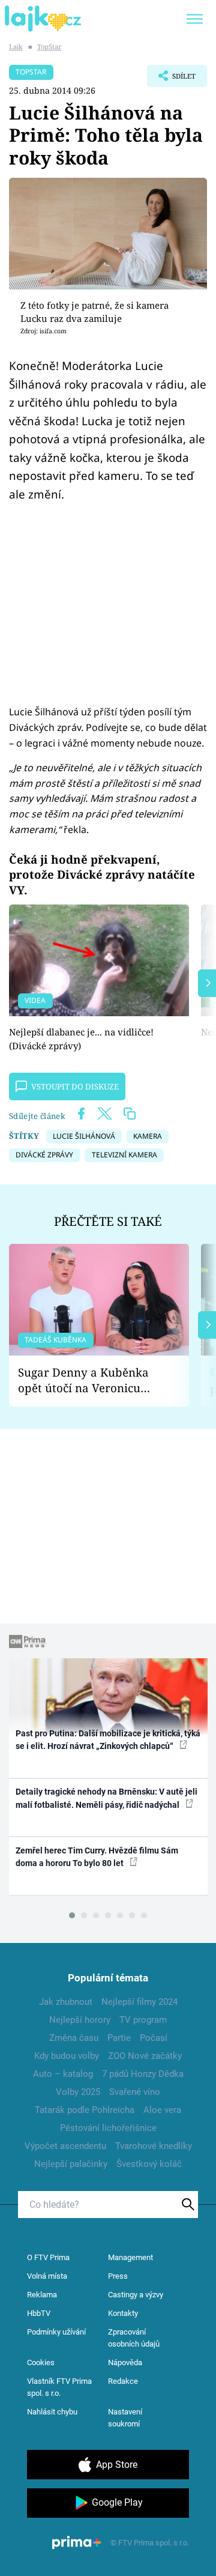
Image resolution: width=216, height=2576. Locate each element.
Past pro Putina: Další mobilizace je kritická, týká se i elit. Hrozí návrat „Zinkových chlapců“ (108, 1740)
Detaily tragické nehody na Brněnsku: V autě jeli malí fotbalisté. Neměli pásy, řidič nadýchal (106, 1798)
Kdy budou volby (67, 2056)
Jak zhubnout (66, 2002)
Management (130, 2257)
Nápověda (125, 2362)
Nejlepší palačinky (71, 2164)
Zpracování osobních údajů (134, 2338)
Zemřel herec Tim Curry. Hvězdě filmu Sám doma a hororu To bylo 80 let (97, 1857)
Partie (119, 2038)
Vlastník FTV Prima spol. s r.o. (59, 2387)
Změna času (74, 2038)
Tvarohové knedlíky (154, 2146)
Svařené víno (135, 2092)
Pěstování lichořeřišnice (108, 2128)
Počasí (154, 2038)
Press (118, 2276)
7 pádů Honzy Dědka (143, 2074)
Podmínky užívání (56, 2332)
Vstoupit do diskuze (75, 1086)
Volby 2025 (78, 2092)
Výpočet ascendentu (65, 2146)
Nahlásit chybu (52, 2412)
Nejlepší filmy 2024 (139, 2002)
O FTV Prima (48, 2257)
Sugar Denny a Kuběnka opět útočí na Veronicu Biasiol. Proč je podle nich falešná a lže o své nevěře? (89, 1380)
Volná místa (47, 2276)
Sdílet (171, 79)
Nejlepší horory (80, 2020)
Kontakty (123, 2313)
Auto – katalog (63, 2074)
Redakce (123, 2381)
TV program (143, 2020)
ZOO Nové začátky (145, 2056)
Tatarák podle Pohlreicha (85, 2110)
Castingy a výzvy (136, 2295)
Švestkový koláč (149, 2164)
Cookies (41, 2362)
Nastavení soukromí (125, 2418)
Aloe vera (162, 2110)
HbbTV (39, 2313)
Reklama (42, 2295)
